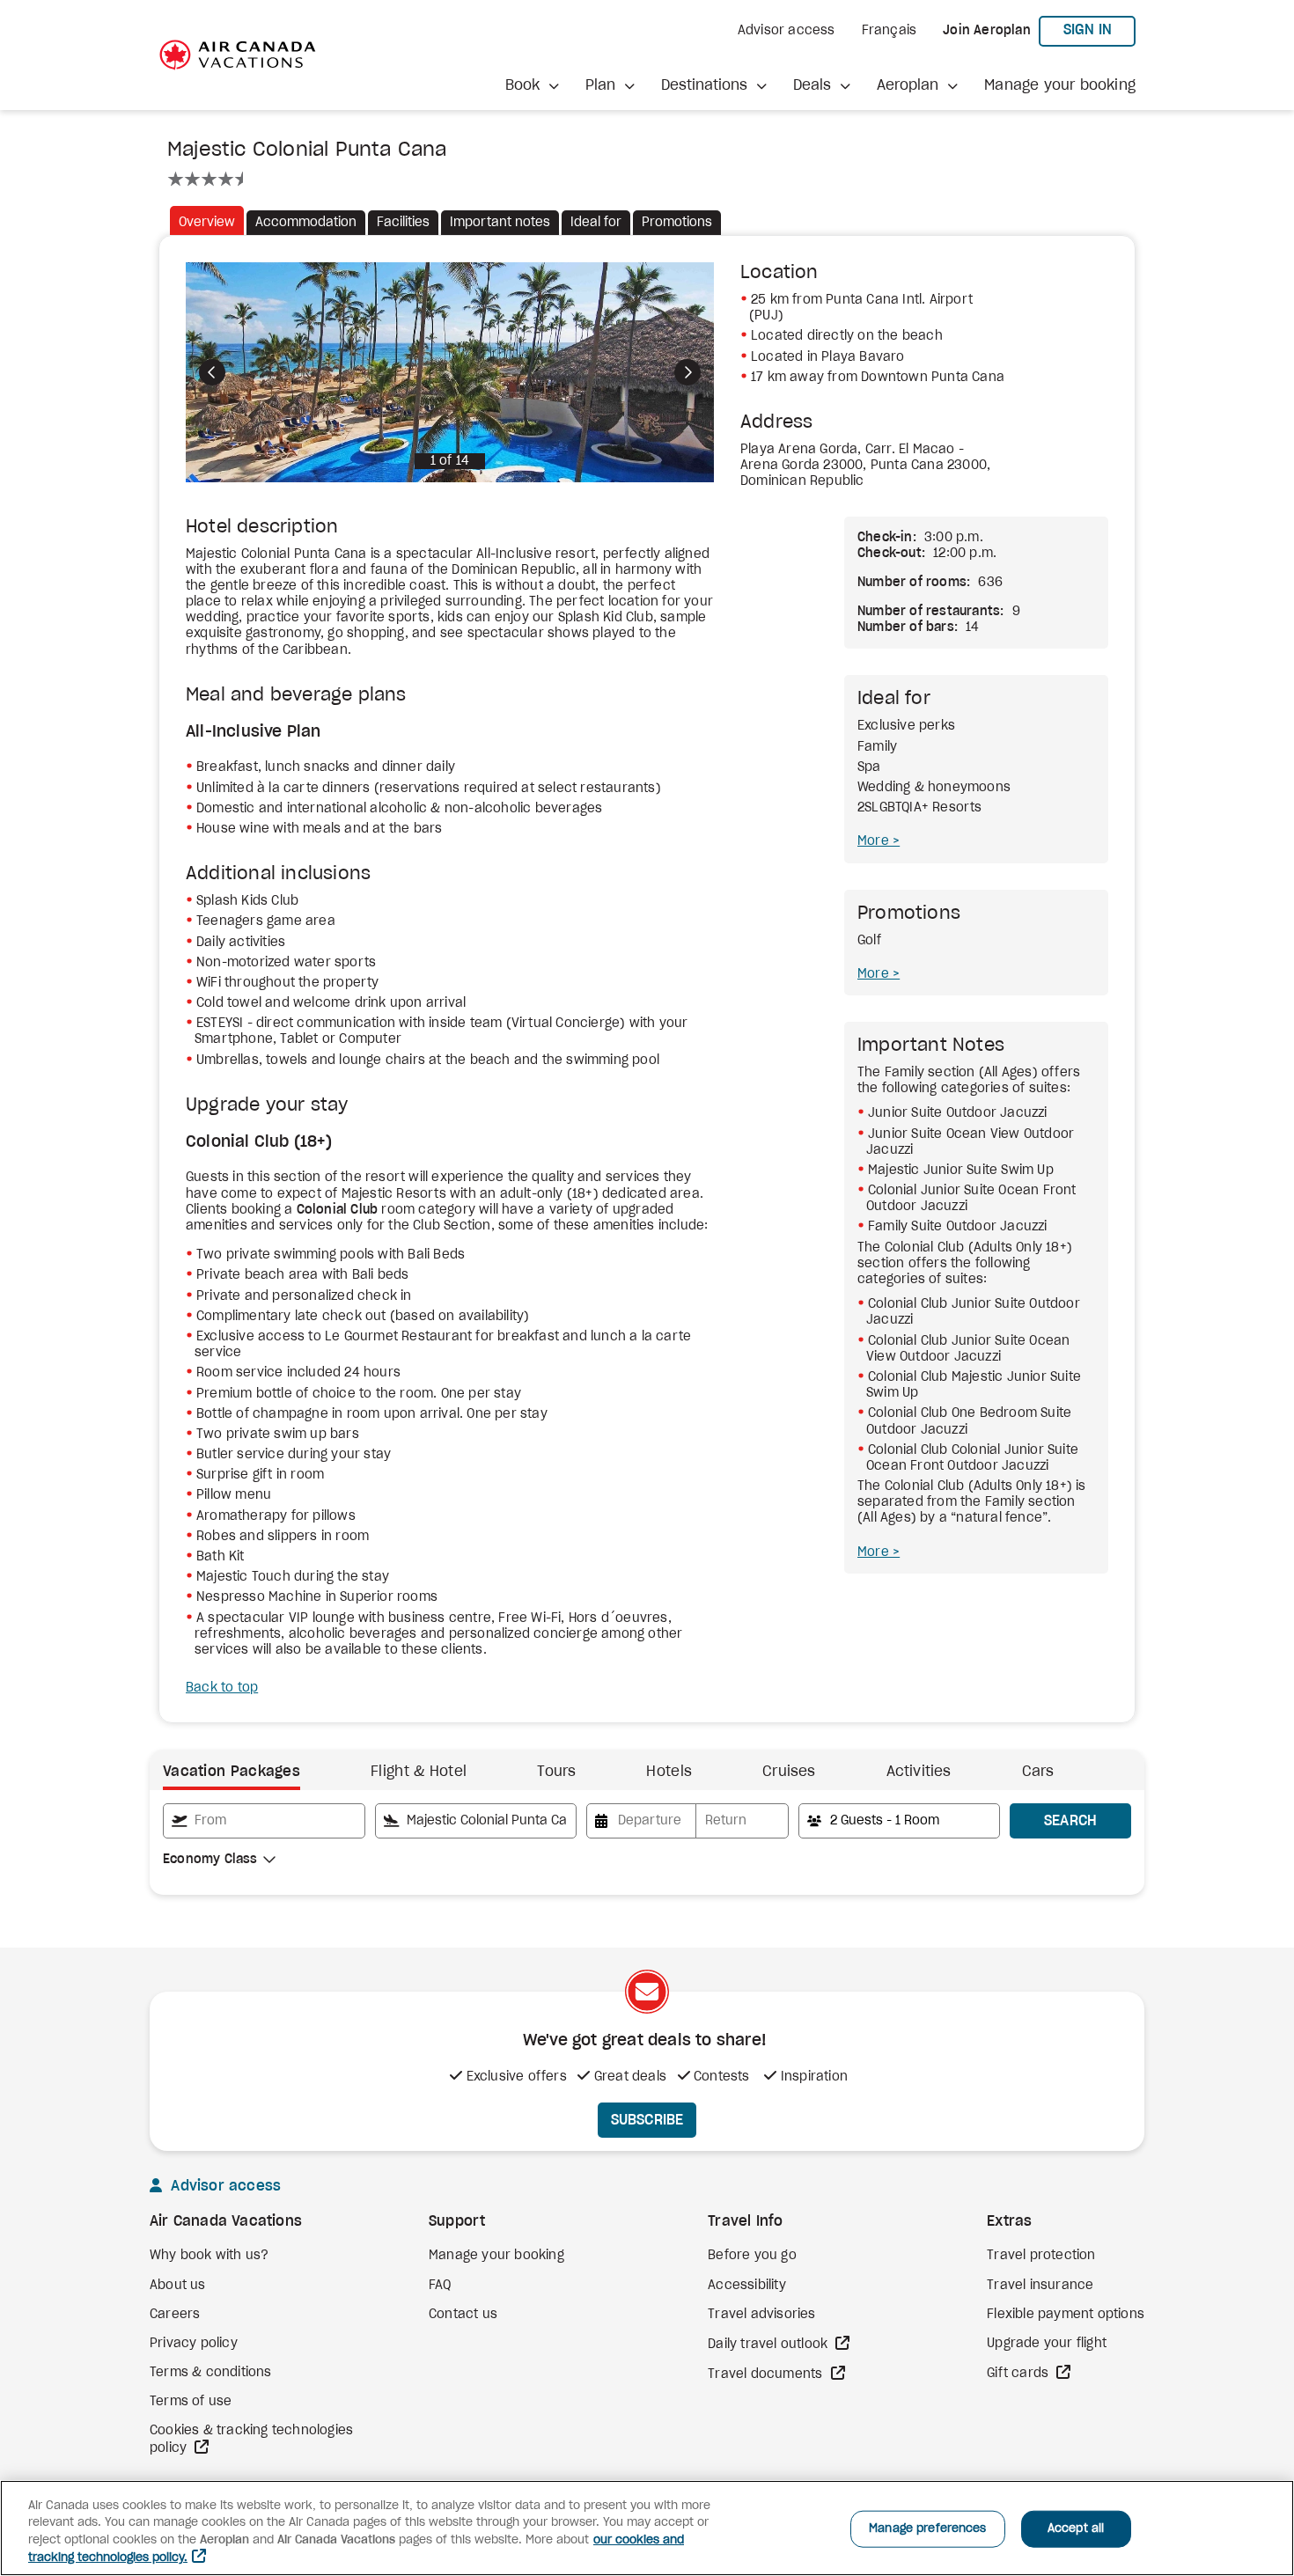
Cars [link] (1038, 1772)
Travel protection (1041, 2256)
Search (1071, 1821)
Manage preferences (927, 2529)
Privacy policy (194, 2344)
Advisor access (787, 31)
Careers (175, 2315)
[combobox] (264, 1821)
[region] (647, 2528)
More (875, 841)
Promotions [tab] (677, 223)
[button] (532, 86)
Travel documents (767, 2374)
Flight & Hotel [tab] (419, 1772)
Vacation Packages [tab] (232, 1772)
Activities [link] (919, 1772)
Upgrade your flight (1047, 2344)
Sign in (1099, 29)
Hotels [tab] (669, 1772)
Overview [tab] (207, 223)
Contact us (463, 2315)
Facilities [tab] (403, 223)
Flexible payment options (1066, 2315)
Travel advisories (761, 2315)
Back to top (222, 1688)
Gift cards (1019, 2374)
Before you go (752, 2256)
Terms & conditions (211, 2373)
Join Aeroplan (987, 31)
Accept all (1076, 2529)
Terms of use (191, 2402)
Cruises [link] (789, 1772)
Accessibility (747, 2286)
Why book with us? (209, 2256)
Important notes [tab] (500, 223)
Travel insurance (1040, 2286)
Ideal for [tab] (596, 223)
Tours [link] (556, 1772)
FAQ (440, 2286)
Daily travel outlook (769, 2345)
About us (178, 2286)
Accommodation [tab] (306, 223)
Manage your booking (1060, 85)
